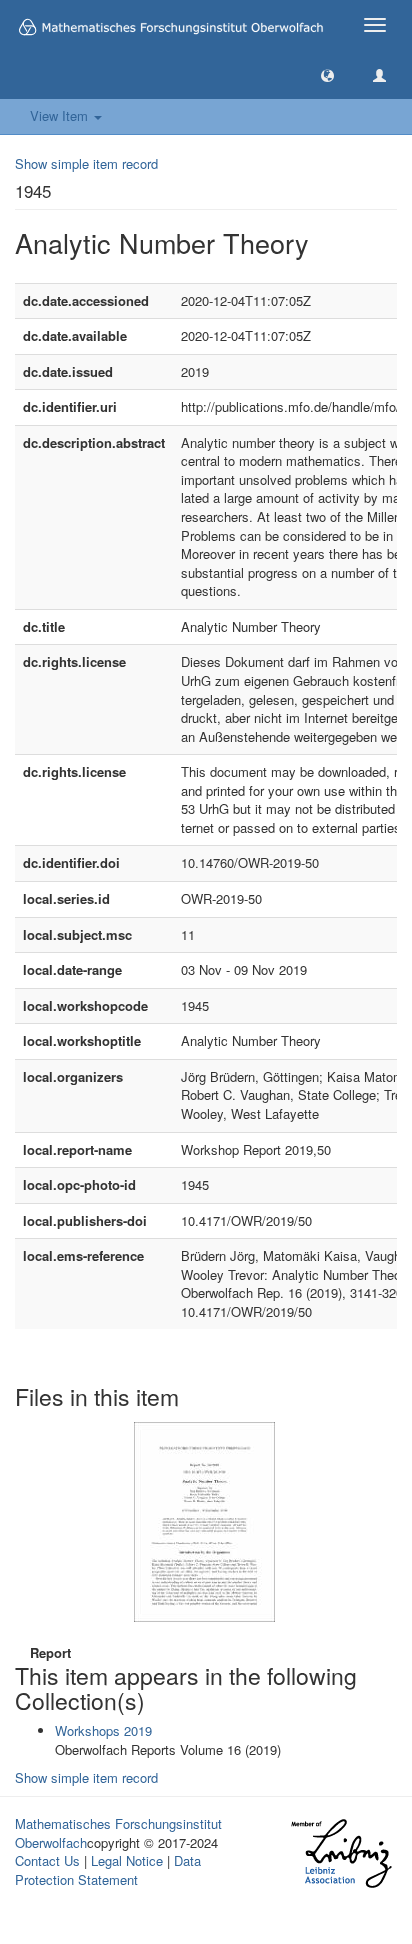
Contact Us (47, 1860)
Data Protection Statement (108, 1870)
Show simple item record (86, 163)
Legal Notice (127, 1860)
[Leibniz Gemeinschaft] (340, 1853)
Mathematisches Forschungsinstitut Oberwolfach (118, 1833)
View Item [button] (61, 115)
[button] (327, 74)
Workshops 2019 (103, 1730)
